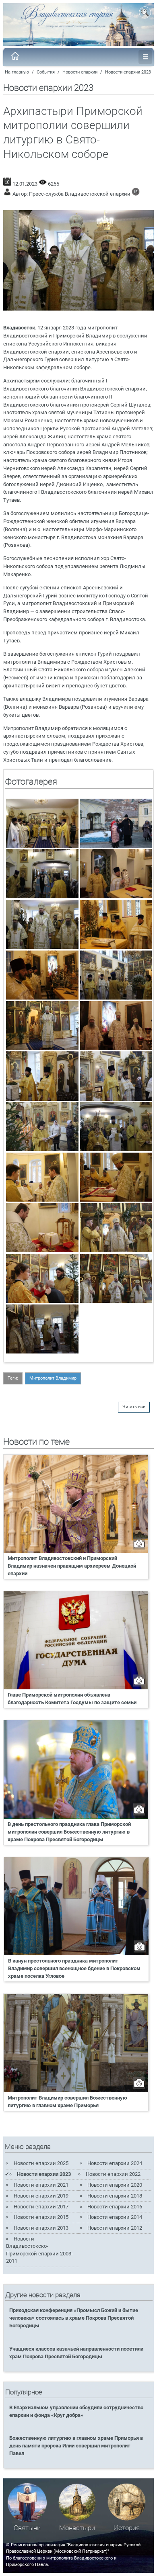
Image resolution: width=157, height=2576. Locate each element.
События (46, 72)
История (127, 2528)
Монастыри (77, 2528)
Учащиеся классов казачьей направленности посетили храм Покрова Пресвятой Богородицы (76, 2353)
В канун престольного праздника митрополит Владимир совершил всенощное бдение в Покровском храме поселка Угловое (74, 1968)
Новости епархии (80, 72)
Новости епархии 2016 (115, 2207)
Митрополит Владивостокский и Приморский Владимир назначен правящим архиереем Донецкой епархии (72, 1566)
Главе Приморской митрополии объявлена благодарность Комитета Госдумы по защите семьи (72, 1699)
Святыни (27, 2528)
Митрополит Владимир (53, 1378)
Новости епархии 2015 (41, 2217)
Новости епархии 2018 (115, 2196)
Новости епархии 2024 (115, 2163)
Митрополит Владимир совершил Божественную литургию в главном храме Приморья (67, 2102)
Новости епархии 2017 (41, 2207)
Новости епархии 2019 (41, 2196)
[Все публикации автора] (136, 194)
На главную (17, 72)
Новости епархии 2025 (41, 2163)
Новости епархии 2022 (113, 2174)
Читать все (134, 1407)
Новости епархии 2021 (41, 2185)
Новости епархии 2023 (128, 72)
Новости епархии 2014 (115, 2217)
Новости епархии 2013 (41, 2228)
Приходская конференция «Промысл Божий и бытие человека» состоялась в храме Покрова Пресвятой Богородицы (74, 2318)
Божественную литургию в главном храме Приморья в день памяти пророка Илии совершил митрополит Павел (76, 2446)
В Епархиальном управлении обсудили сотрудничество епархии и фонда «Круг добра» (76, 2411)
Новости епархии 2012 (115, 2228)
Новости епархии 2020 (115, 2185)
